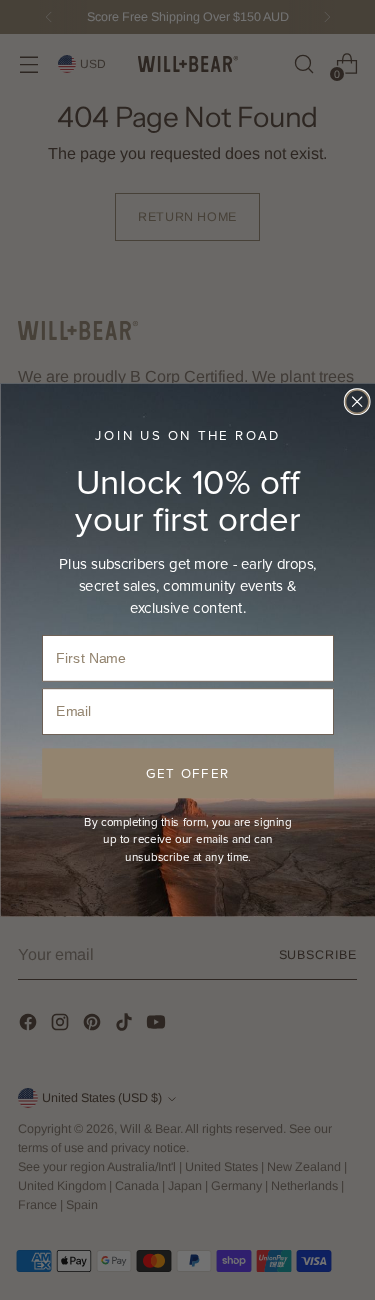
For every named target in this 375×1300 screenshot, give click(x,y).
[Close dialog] (356, 401)
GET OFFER (187, 772)
